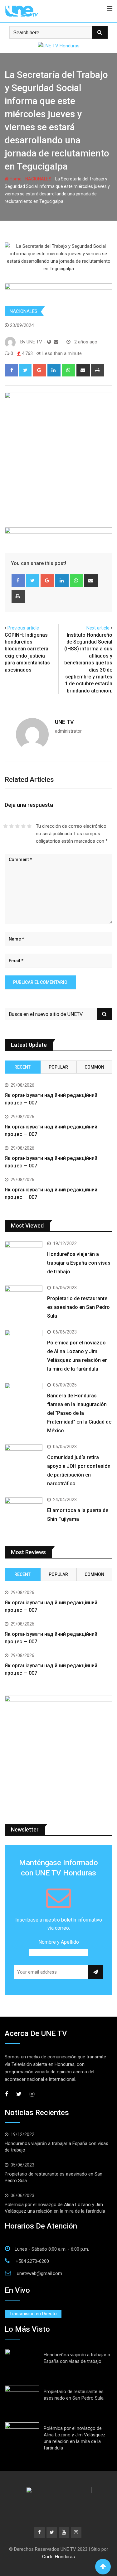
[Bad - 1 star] (5, 826)
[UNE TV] (56, 342)
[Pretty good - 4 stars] (23, 826)
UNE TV (64, 722)
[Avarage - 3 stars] (17, 826)
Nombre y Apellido (59, 1942)
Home (15, 179)
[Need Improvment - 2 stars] (11, 826)
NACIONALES (38, 179)
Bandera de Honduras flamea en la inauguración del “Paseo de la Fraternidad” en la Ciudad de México (79, 1413)
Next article (98, 628)
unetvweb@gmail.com (39, 2273)
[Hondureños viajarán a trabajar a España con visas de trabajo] (24, 1256)
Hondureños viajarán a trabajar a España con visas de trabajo (79, 1263)
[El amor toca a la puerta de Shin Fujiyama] (24, 1513)
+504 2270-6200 (32, 2261)
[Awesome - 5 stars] (29, 826)
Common (94, 1067)
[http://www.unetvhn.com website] (49, 342)
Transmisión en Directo (33, 2314)
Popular (58, 1067)
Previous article (23, 628)
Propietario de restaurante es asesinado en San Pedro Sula (78, 1307)
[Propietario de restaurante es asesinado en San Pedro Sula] (24, 1301)
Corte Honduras (58, 2557)
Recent (22, 1067)
